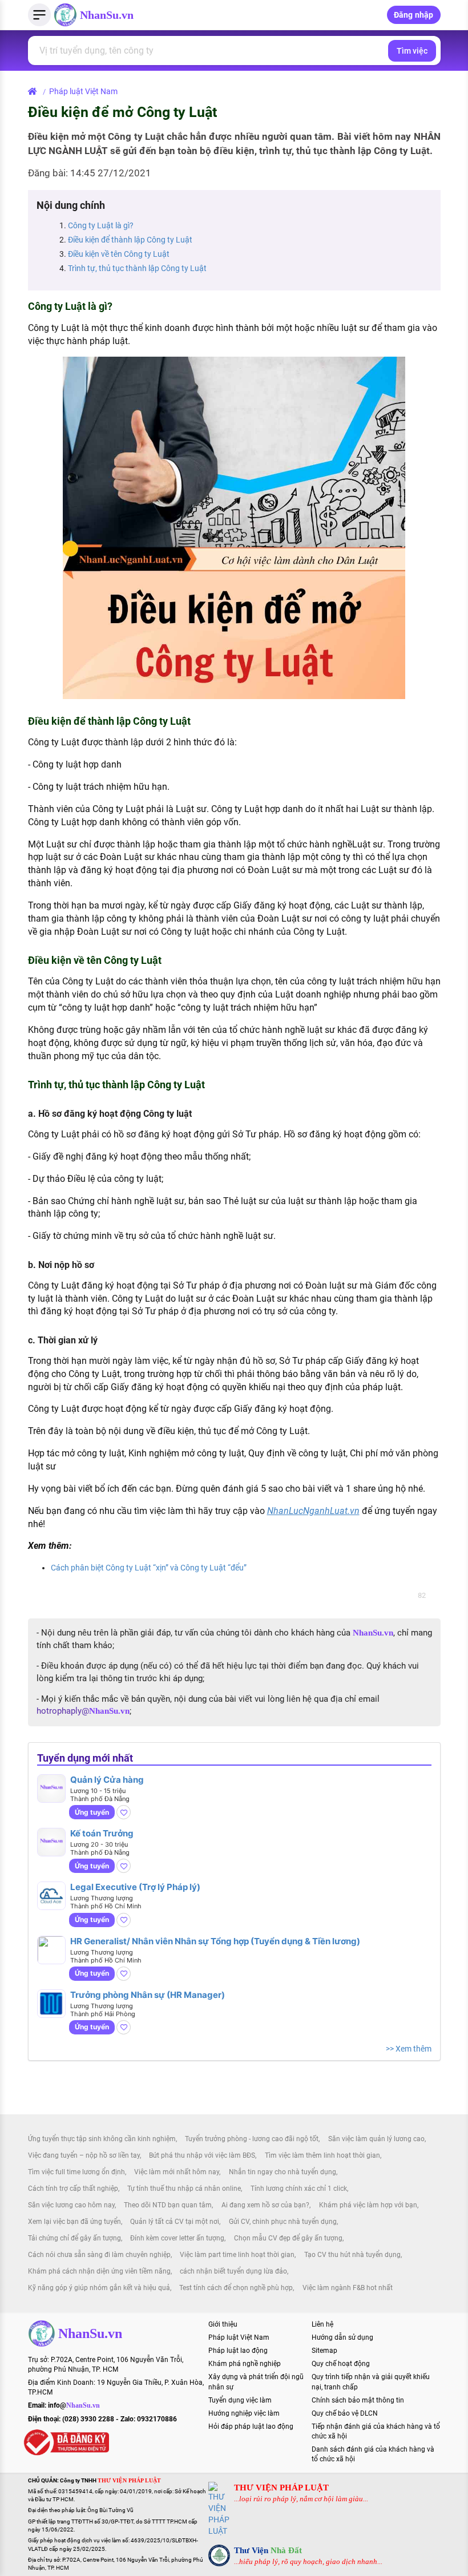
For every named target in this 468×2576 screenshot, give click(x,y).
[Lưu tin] (124, 1812)
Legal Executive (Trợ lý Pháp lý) (135, 1887)
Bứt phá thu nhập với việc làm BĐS (202, 2155)
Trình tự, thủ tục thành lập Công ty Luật (137, 268)
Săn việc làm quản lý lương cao (376, 2139)
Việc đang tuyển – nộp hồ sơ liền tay (84, 2155)
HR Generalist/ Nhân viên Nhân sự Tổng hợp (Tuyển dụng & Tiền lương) (215, 1941)
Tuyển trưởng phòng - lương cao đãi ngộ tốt (252, 2139)
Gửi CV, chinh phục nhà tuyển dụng (283, 2222)
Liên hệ (322, 2324)
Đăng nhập (414, 15)
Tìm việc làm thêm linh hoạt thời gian (322, 2155)
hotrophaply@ (83, 1711)
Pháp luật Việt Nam (83, 91)
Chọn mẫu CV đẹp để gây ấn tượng (288, 2238)
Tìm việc (412, 51)
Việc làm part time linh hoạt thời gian (237, 2255)
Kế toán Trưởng (102, 1833)
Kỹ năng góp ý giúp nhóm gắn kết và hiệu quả (99, 2288)
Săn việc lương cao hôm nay (71, 2205)
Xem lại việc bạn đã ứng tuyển (74, 2222)
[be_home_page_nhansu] (35, 91)
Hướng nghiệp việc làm (244, 2413)
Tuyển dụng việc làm (240, 2400)
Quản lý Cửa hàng (107, 1780)
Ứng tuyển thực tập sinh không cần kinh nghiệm (102, 2139)
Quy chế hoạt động (341, 2364)
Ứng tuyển (92, 1812)
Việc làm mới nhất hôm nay (177, 2172)
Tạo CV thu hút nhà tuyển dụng (352, 2255)
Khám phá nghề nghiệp (245, 2364)
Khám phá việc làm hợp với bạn (368, 2205)
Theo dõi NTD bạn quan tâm (168, 2205)
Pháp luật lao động (238, 2351)
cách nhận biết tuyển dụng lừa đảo (233, 2271)
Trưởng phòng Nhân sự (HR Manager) (148, 1995)
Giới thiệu (223, 2324)
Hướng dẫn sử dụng (342, 2337)
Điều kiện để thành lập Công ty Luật (130, 240)
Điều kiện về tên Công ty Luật (119, 254)
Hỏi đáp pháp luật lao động (251, 2426)
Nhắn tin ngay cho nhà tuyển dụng (283, 2172)
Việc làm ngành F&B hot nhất (348, 2288)
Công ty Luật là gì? (101, 225)
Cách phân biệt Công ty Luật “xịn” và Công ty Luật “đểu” (149, 1568)
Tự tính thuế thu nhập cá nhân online (184, 2189)
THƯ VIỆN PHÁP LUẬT (281, 2488)
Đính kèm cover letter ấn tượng (177, 2238)
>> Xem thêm (409, 2049)
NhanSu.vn (107, 15)
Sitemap (324, 2351)
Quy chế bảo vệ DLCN (345, 2413)
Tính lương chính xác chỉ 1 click (299, 2189)
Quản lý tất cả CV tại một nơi (175, 2222)
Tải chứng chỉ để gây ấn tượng (74, 2238)
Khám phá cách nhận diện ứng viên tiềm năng (99, 2271)
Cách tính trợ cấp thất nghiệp (73, 2189)
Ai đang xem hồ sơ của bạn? (265, 2205)
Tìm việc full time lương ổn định (76, 2172)
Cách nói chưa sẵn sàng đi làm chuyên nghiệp (99, 2255)
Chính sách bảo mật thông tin (358, 2400)
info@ (74, 2405)
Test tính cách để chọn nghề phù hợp (236, 2288)
